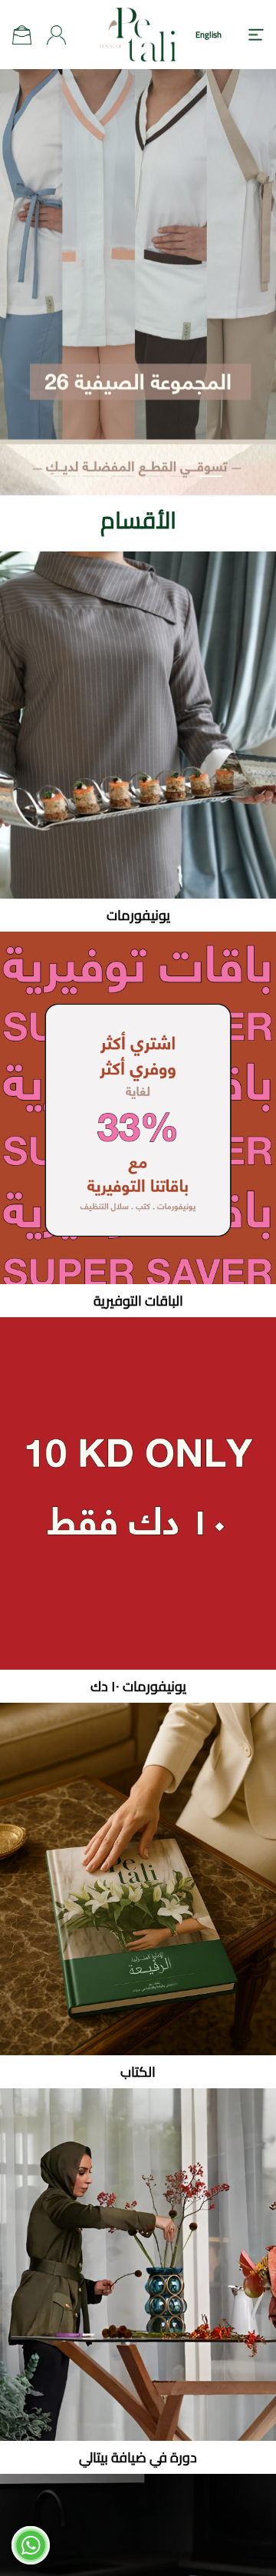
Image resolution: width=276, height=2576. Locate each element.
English (209, 35)
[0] (22, 35)
